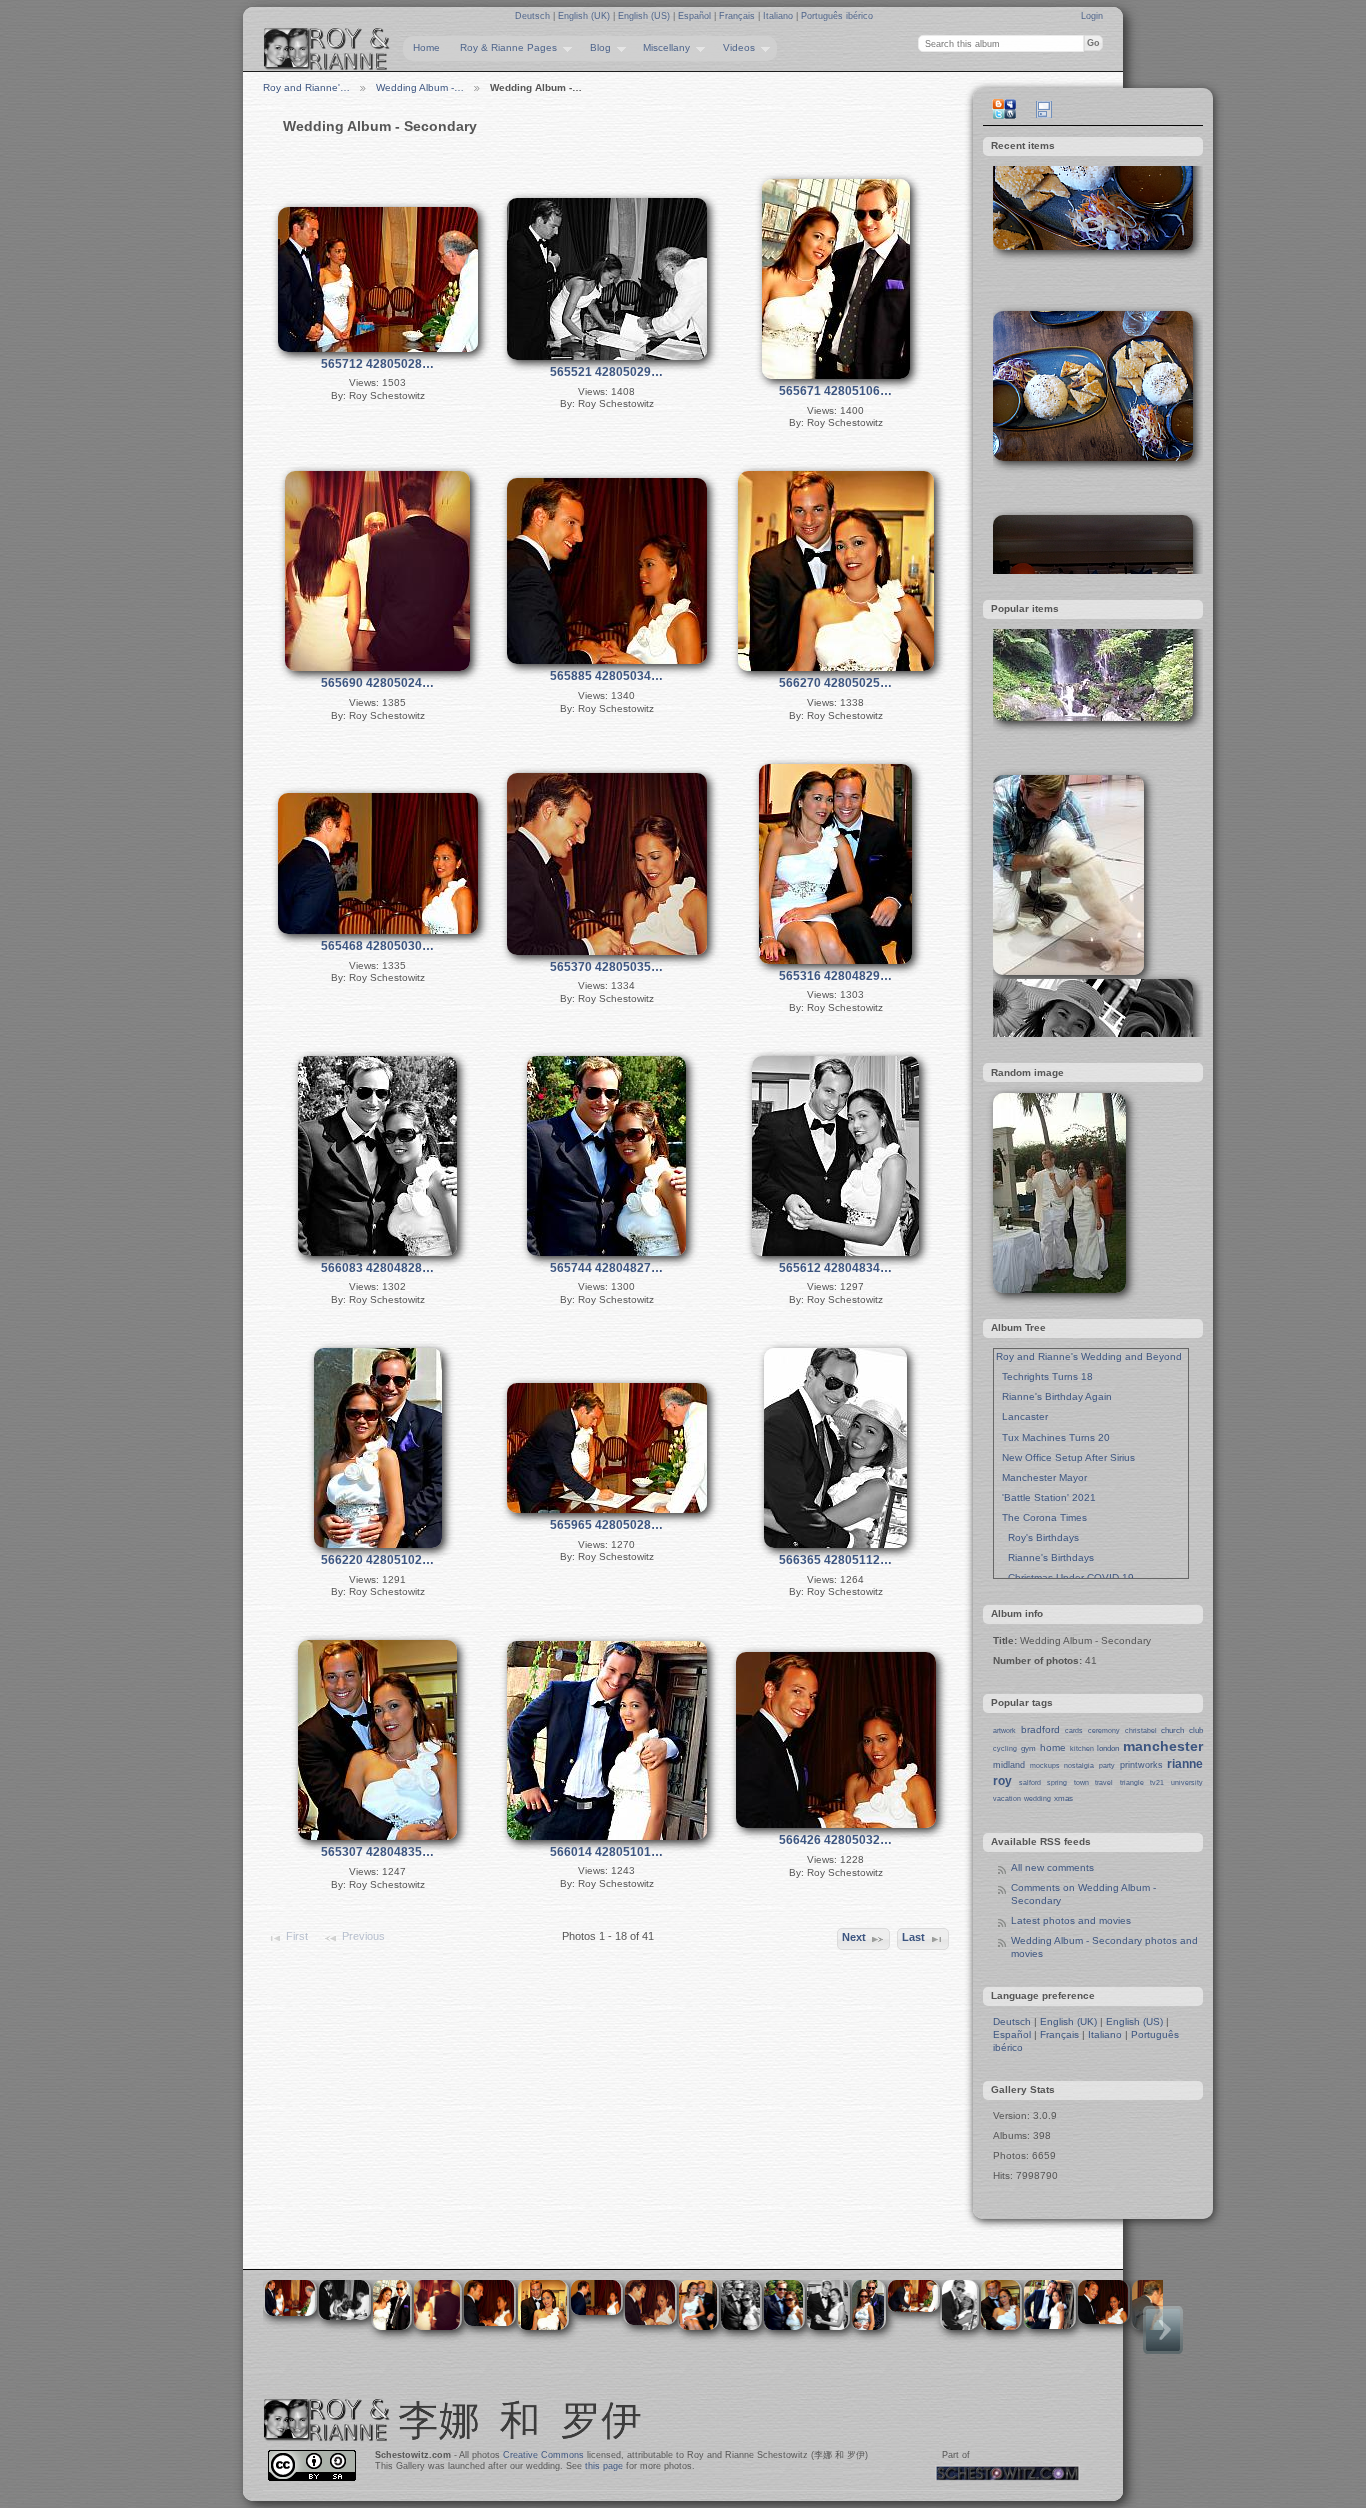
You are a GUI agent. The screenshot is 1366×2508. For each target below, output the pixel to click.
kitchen (1082, 1748)
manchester (1163, 1746)
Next (854, 1937)
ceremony (1104, 1730)
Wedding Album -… (420, 87)
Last (913, 1937)
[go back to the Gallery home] (327, 49)
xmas (1063, 1798)
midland (1009, 1765)
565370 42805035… (606, 967)
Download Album (1044, 109)
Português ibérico (837, 16)
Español (696, 16)
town (1081, 1782)
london (1108, 1748)
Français (738, 16)
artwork (1004, 1730)
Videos (734, 48)
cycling (1005, 1748)
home (1053, 1747)
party (1107, 1765)
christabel (1141, 1730)
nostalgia (1079, 1765)
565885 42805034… (606, 676)
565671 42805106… (835, 391)
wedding (1037, 1798)
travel (1104, 1782)
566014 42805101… (606, 1852)
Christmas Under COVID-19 (1065, 1577)
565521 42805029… (606, 372)
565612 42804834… (835, 1268)
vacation (1007, 1798)
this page (604, 2466)
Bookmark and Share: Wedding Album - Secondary (1004, 109)
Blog (595, 48)
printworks (1141, 1765)
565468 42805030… (377, 946)
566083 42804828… (377, 1268)
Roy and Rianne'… (306, 87)
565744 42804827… (606, 1268)
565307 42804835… (377, 1852)
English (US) (645, 16)
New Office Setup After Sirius (1065, 1457)
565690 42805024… (377, 683)
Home (426, 47)
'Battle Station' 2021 (1046, 1497)
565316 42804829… (835, 976)
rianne (1185, 1764)
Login (1092, 16)
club (1196, 1730)
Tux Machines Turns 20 (1053, 1437)
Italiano (779, 16)
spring (1057, 1782)
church (1172, 1730)
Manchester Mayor (1041, 1477)
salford (1030, 1782)
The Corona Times (1041, 1517)
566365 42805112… (835, 1560)
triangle (1132, 1782)
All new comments (1052, 1867)
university (1187, 1782)
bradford (1040, 1729)
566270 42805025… (835, 683)
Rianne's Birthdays (1045, 1557)
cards (1074, 1730)
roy (1002, 1781)
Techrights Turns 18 (1044, 1376)
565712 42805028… (377, 364)
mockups (1045, 1765)
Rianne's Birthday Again (1054, 1396)
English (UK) (585, 16)
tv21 (1157, 1782)
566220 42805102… (377, 1560)
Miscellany (661, 48)
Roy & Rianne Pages (503, 48)
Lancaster (1022, 1416)
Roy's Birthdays (1037, 1537)
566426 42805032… (835, 1840)
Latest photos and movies (1071, 1920)
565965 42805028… (606, 1525)
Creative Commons (543, 2455)
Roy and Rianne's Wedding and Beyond (1089, 1356)
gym (1028, 1748)
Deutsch (534, 16)
